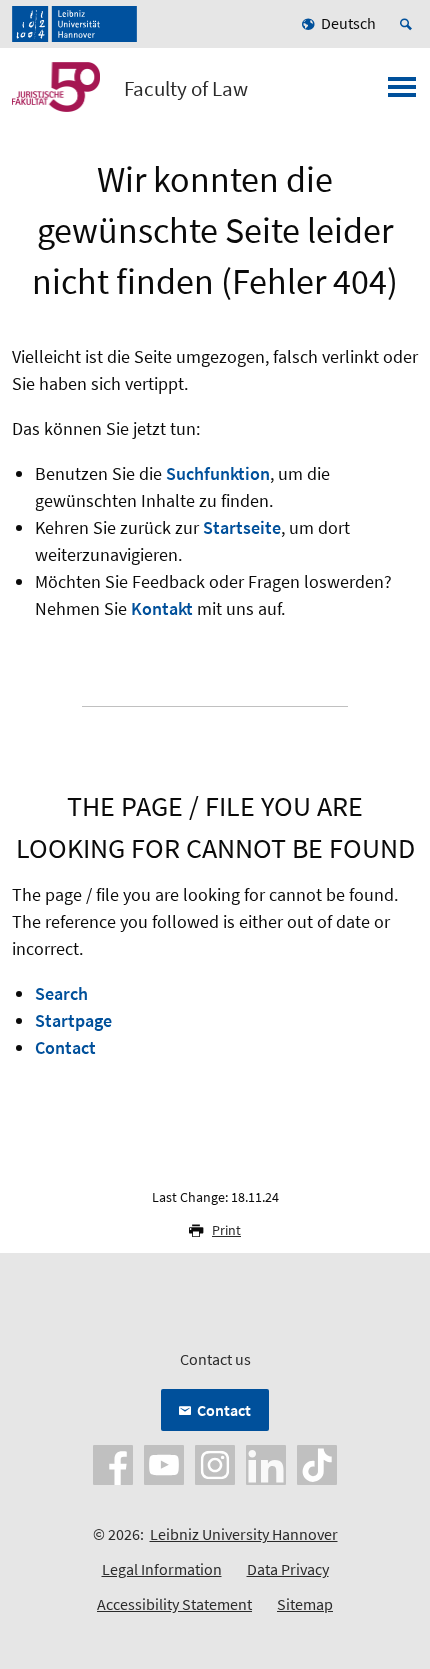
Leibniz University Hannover (244, 1534)
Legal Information (162, 1569)
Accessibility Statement (174, 1604)
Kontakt (162, 608)
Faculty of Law (186, 89)
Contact (65, 1047)
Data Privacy (288, 1569)
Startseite (242, 527)
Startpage (73, 1020)
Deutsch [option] (348, 23)
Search (61, 993)
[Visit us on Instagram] (215, 1463)
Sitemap (305, 1604)
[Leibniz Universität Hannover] (74, 24)
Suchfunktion (218, 473)
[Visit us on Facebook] (113, 1463)
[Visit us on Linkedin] (266, 1463)
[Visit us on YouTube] (164, 1463)
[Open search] (409, 24)
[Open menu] (402, 93)
